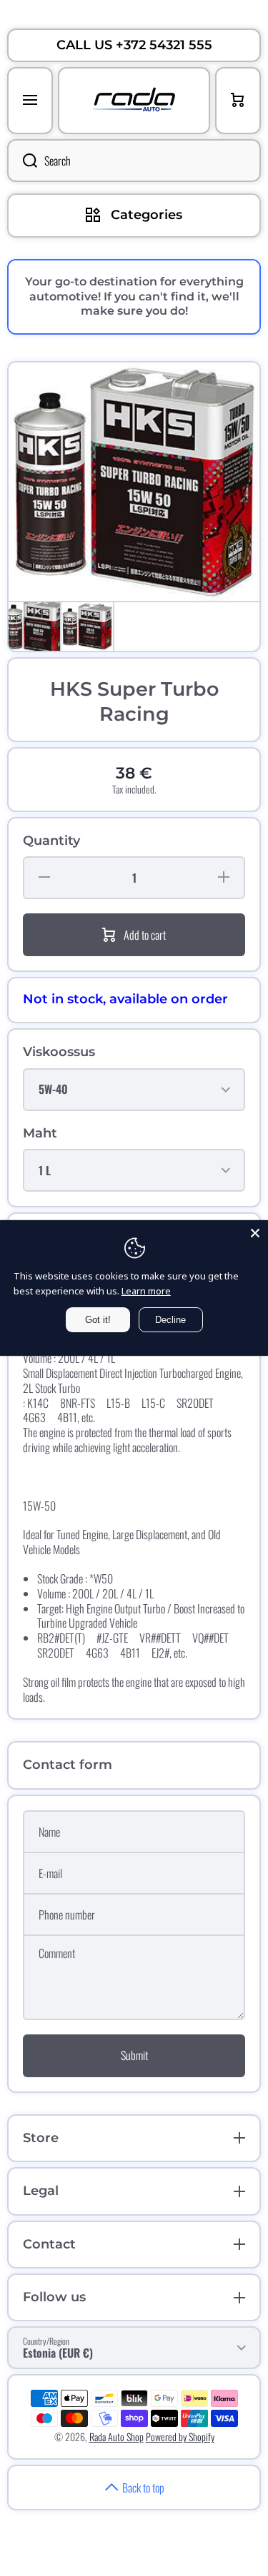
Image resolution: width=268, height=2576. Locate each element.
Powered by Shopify (180, 2436)
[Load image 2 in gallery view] (87, 627)
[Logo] (134, 101)
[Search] (22, 161)
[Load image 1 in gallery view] (34, 627)
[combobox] (134, 161)
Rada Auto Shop (116, 2436)
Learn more (146, 1291)
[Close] (255, 1233)
